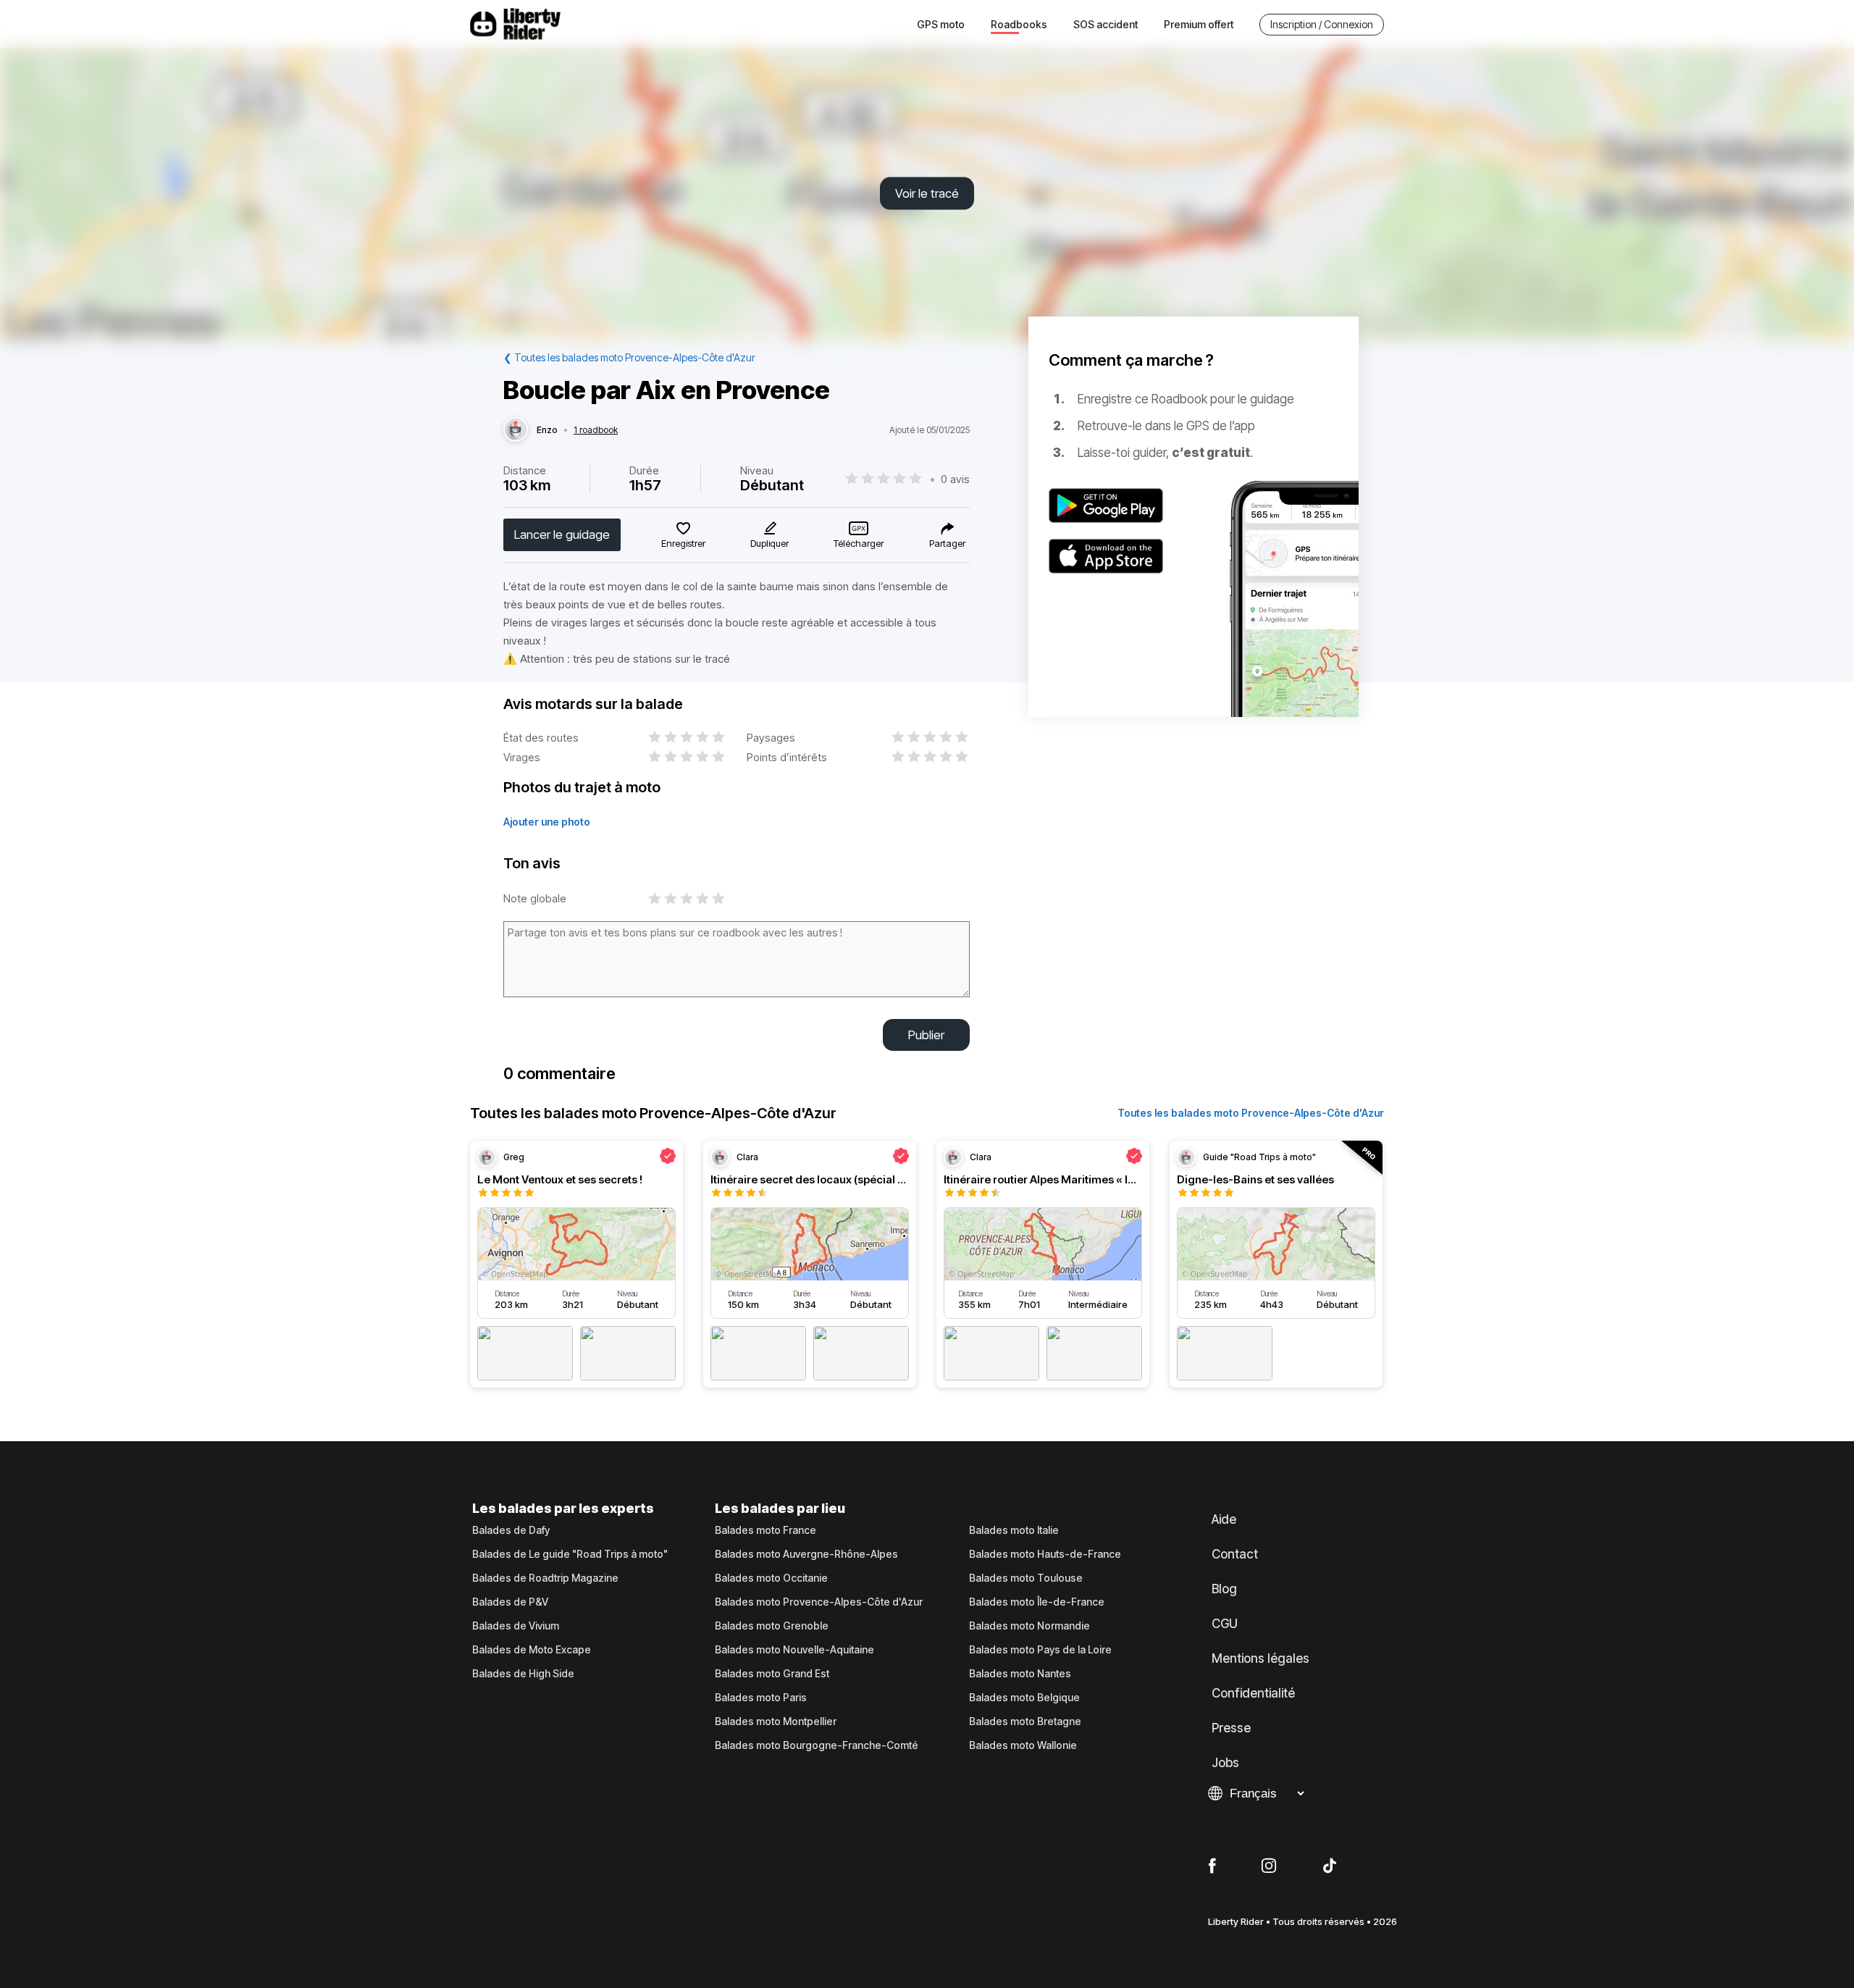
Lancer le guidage (562, 534)
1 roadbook (596, 430)
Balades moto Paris (761, 1698)
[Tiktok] (1330, 1866)
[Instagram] (1269, 1866)
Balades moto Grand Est (772, 1674)
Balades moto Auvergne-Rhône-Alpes (806, 1554)
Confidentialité (1253, 1693)
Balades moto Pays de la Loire (1040, 1650)
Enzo (547, 430)
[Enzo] (516, 430)
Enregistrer (683, 543)
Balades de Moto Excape (532, 1650)
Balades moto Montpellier (776, 1721)
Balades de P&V (510, 1602)
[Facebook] (1212, 1866)
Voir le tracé (927, 193)
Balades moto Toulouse (1026, 1578)
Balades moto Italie (1014, 1530)
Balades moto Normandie (1029, 1626)
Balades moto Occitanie (771, 1578)
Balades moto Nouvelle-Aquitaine (794, 1650)
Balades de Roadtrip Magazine (545, 1578)
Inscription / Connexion (1322, 24)
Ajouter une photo (547, 822)
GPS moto (941, 24)
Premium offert (1199, 24)
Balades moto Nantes (1020, 1674)
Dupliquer (769, 543)
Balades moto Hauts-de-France (1045, 1554)
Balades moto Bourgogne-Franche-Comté (817, 1745)
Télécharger (859, 543)
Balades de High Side (523, 1674)
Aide (1224, 1519)
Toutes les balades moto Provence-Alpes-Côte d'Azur (1251, 1113)
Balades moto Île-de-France (1037, 1602)
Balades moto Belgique (1024, 1698)
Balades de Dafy (511, 1530)
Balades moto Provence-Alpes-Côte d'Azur (819, 1602)
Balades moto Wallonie (1023, 1745)
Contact (1235, 1554)
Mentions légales (1261, 1658)
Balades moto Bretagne (1025, 1721)
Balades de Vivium (516, 1626)
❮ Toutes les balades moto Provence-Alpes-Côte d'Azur (629, 357)
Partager (947, 543)
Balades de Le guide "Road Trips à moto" (570, 1554)
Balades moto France (765, 1530)
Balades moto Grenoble (772, 1626)
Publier (926, 1035)
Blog (1224, 1589)
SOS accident (1106, 24)
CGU (1225, 1624)
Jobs (1225, 1763)
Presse (1231, 1728)
